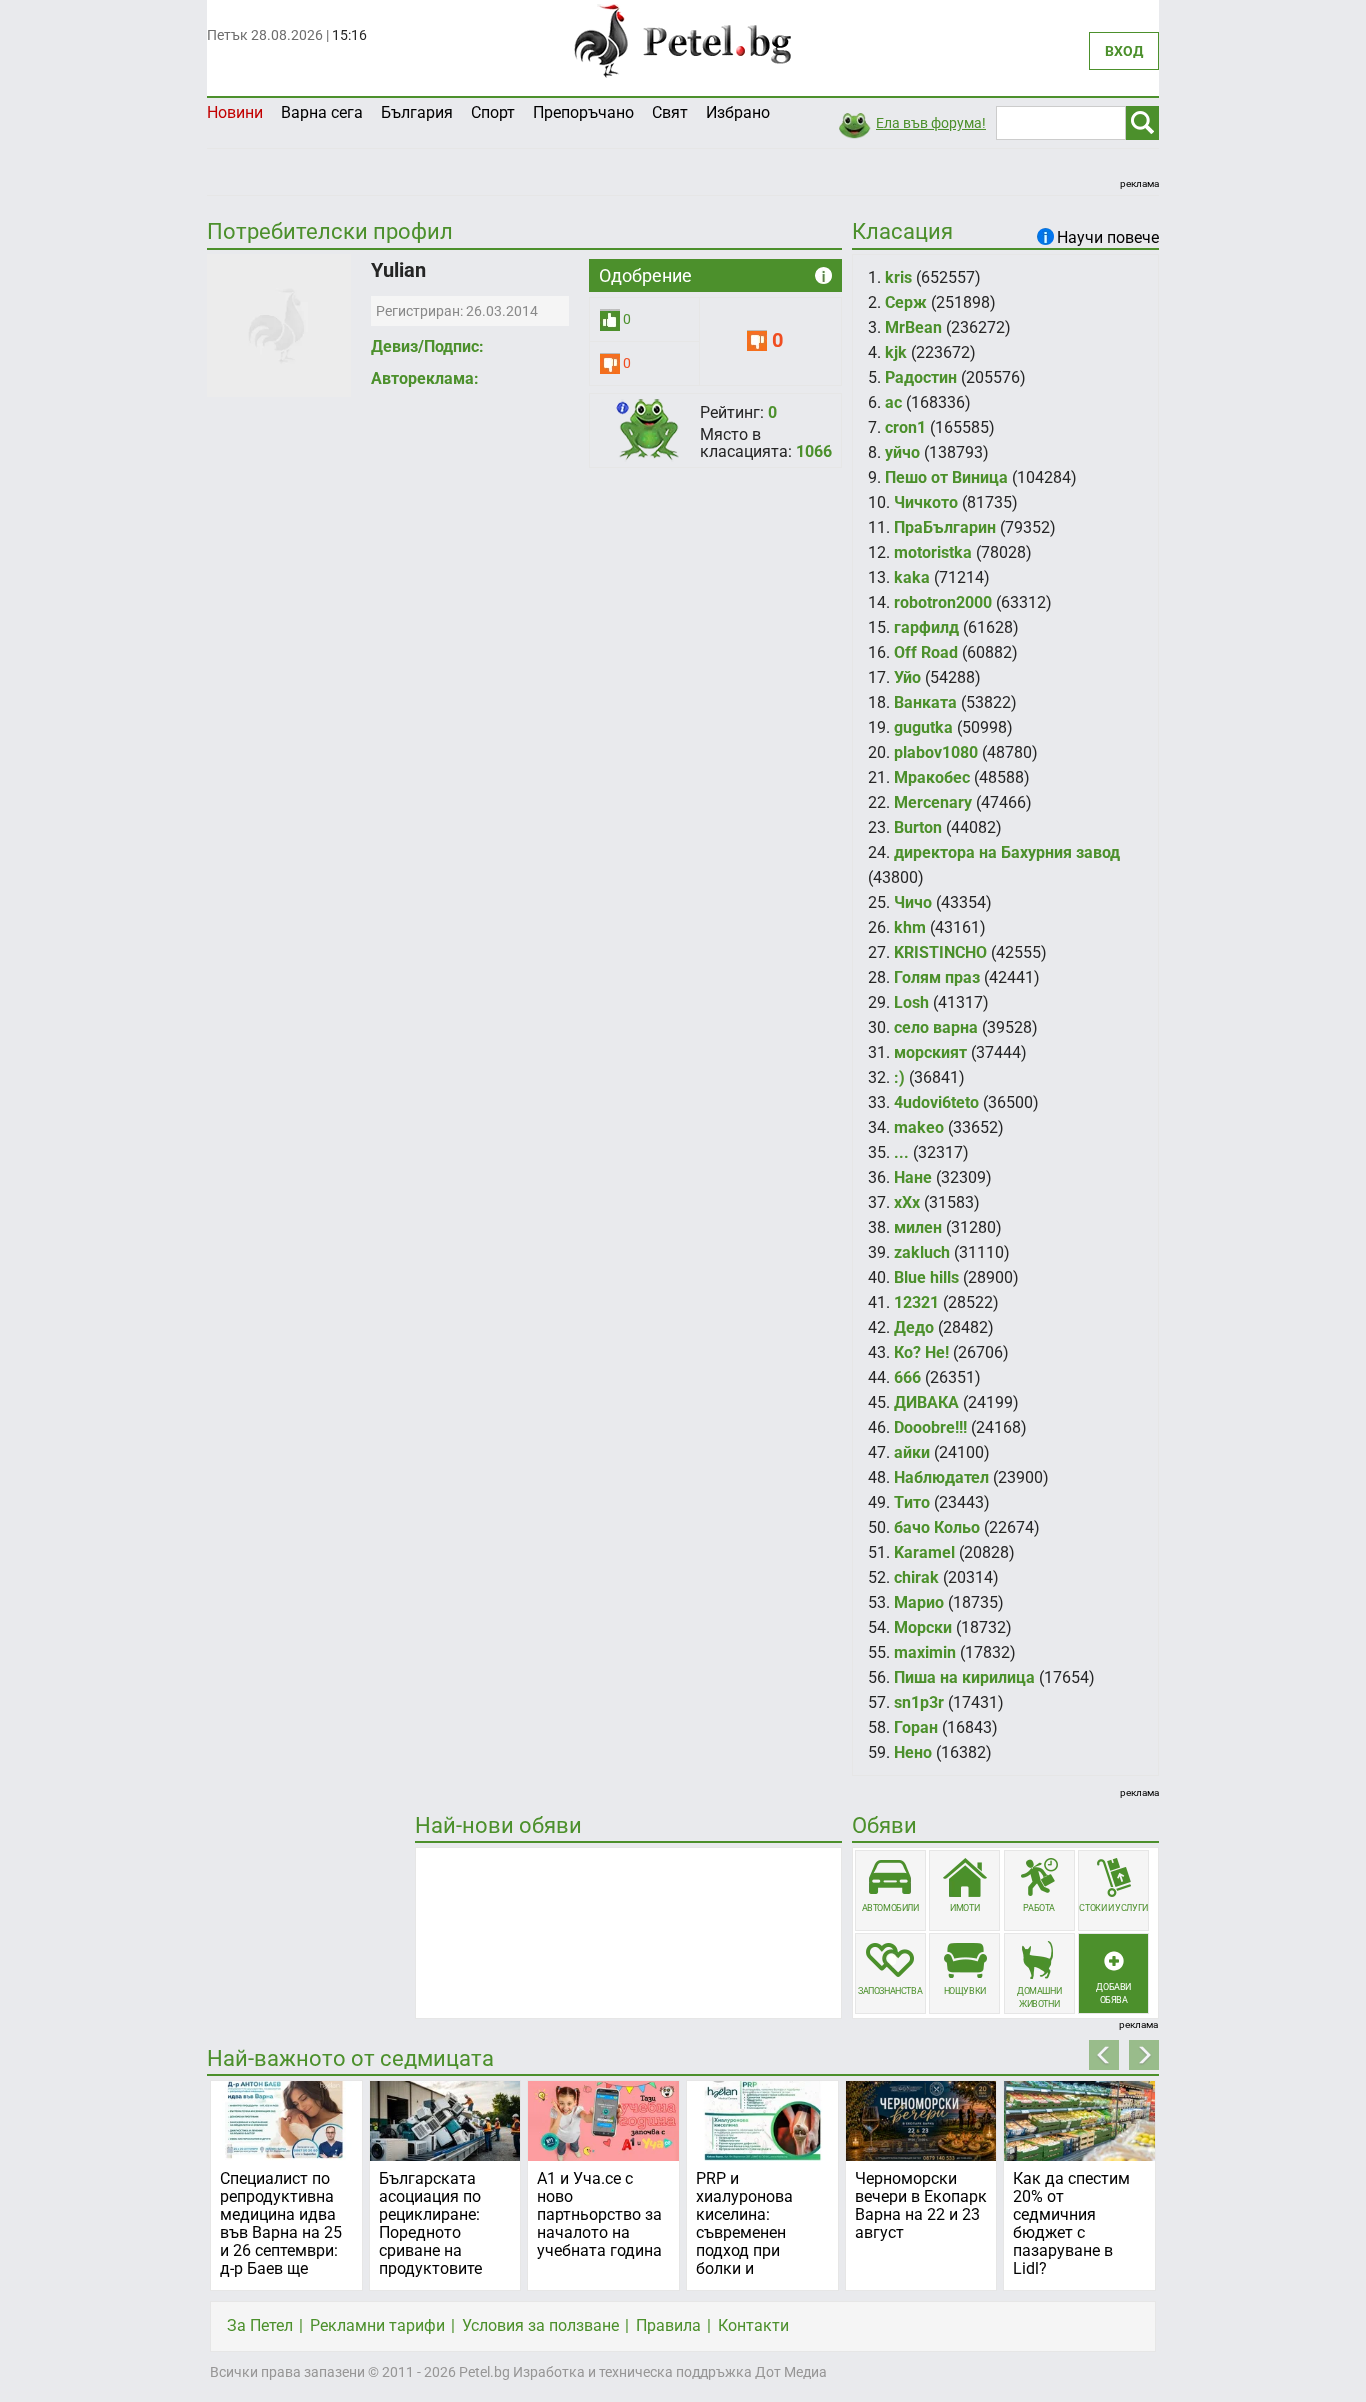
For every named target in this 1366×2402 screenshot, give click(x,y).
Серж (906, 302)
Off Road (926, 652)
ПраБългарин (945, 527)
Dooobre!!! (930, 1427)
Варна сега (322, 112)
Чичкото (926, 502)
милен (918, 1227)
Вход (1124, 51)
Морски (923, 1627)
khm (910, 927)
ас (893, 402)
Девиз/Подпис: (427, 346)
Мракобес (932, 777)
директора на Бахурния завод (1007, 852)
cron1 (905, 427)
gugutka (923, 727)
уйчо (902, 452)
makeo (919, 1127)
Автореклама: (425, 378)
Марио (919, 1602)
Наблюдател (941, 1477)
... (901, 1152)
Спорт (493, 112)
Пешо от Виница (946, 477)
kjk (896, 352)
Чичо (913, 902)
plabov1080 (936, 752)
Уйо (907, 677)
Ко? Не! (921, 1352)
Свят (670, 112)
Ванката (925, 702)
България (417, 112)
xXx (907, 1202)
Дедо (914, 1327)
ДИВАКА (926, 1402)
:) (899, 1077)
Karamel (924, 1552)
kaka (912, 577)
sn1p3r (919, 1702)
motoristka (933, 552)
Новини (235, 112)
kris (898, 277)
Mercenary (933, 802)
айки (912, 1452)
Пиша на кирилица (964, 1677)
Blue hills (926, 1277)
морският (930, 1052)
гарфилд (926, 627)
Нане (913, 1177)
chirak (916, 1577)
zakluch (922, 1252)
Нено (913, 1752)
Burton (918, 827)
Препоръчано (583, 112)
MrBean (913, 327)
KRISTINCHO (940, 952)
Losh (911, 1002)
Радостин (921, 377)
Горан (916, 1727)
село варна (936, 1027)
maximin (925, 1652)
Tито (912, 1502)
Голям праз (937, 977)
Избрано (738, 112)
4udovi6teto (936, 1102)
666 (907, 1377)
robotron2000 (943, 602)
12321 (916, 1302)
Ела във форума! (931, 123)
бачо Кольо (937, 1527)
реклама (1139, 183)
